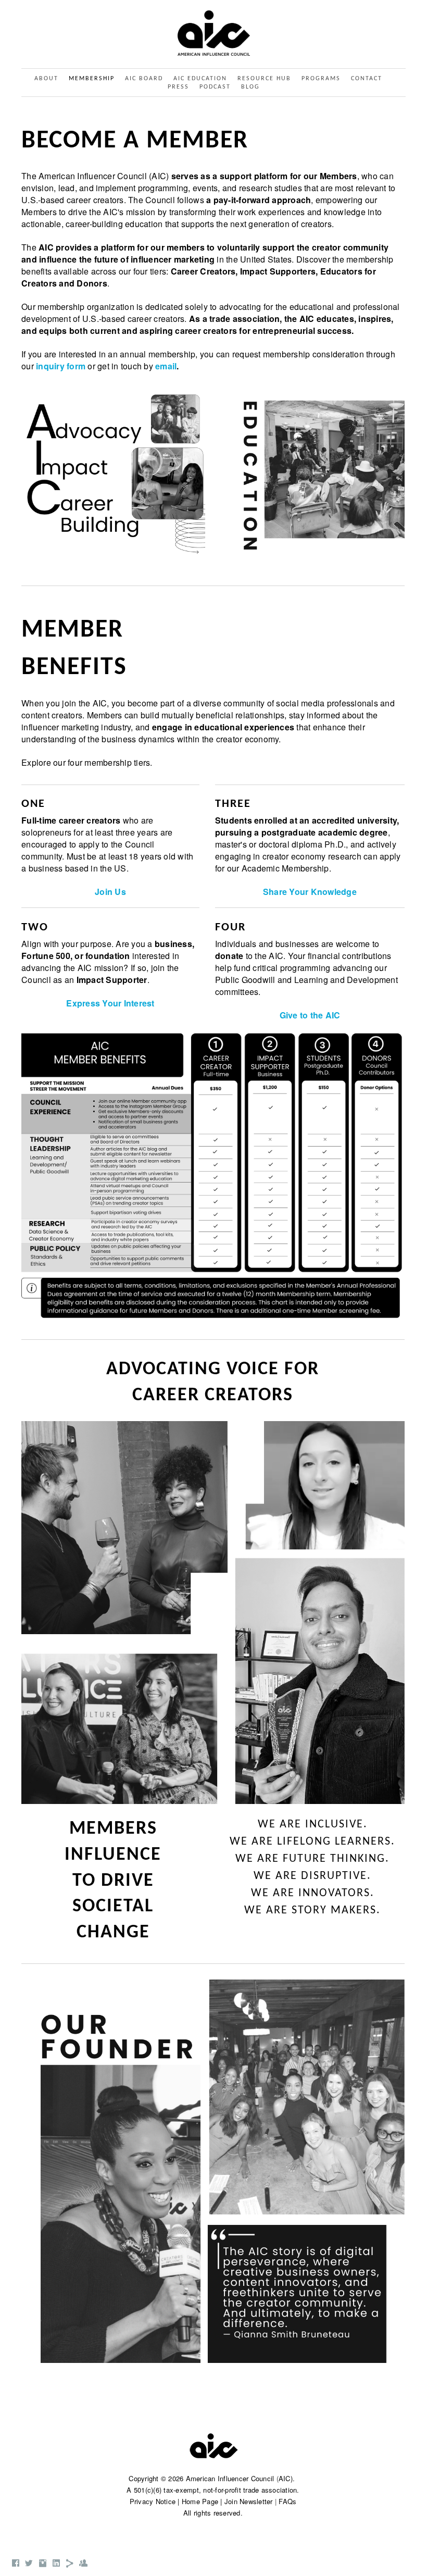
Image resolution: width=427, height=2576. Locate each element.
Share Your (286, 892)
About (46, 79)
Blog (250, 87)
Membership (92, 79)
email (166, 366)
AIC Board (144, 79)
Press (178, 87)
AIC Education (200, 79)
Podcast (215, 87)
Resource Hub (264, 79)
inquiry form (61, 366)
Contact (367, 79)
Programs (321, 79)
